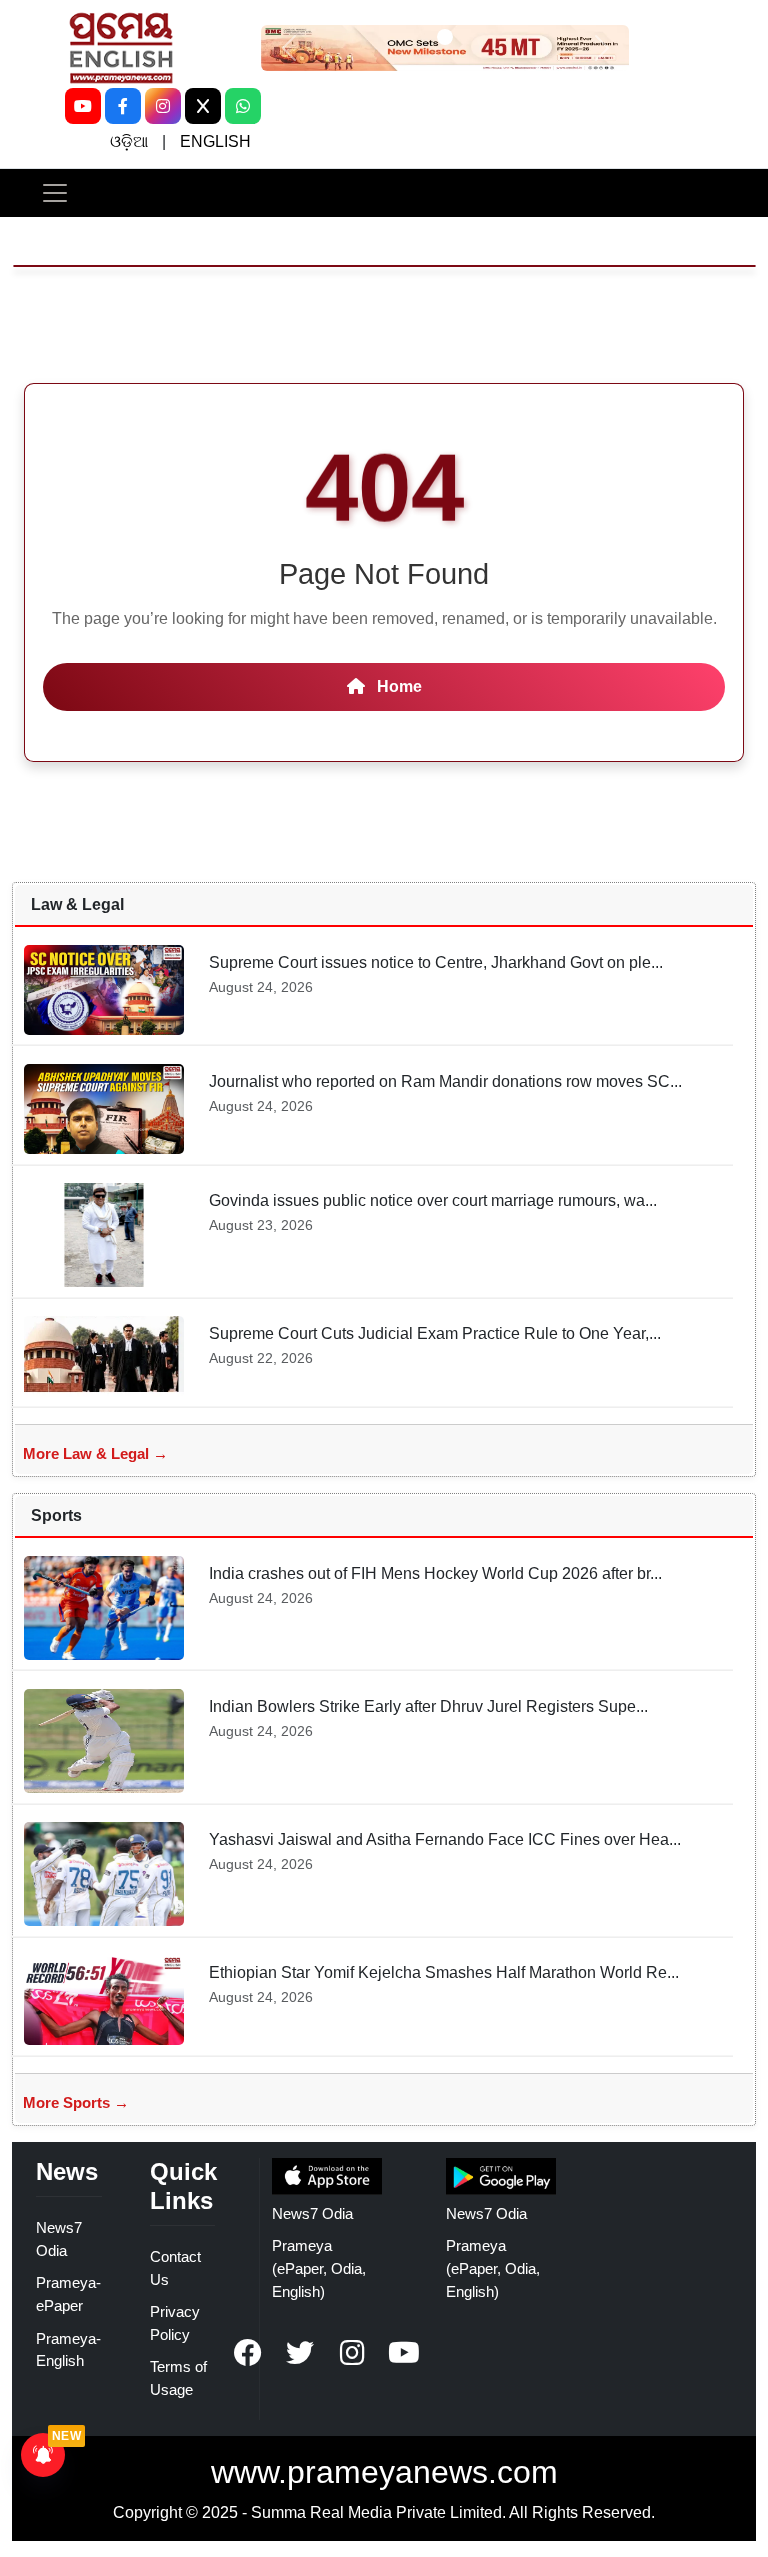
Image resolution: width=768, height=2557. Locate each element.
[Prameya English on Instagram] (352, 2353)
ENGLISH (215, 141)
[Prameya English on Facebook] (248, 2353)
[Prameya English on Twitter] (300, 2353)
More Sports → (76, 2102)
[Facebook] (123, 106)
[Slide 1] (445, 37)
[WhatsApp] (243, 106)
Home (397, 686)
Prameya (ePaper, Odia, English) (319, 2268)
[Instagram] (163, 106)
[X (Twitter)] (203, 106)
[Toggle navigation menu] (55, 193)
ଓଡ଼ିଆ (129, 141)
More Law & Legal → (95, 1453)
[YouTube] (83, 106)
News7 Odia (312, 2213)
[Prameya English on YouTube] (404, 2353)
